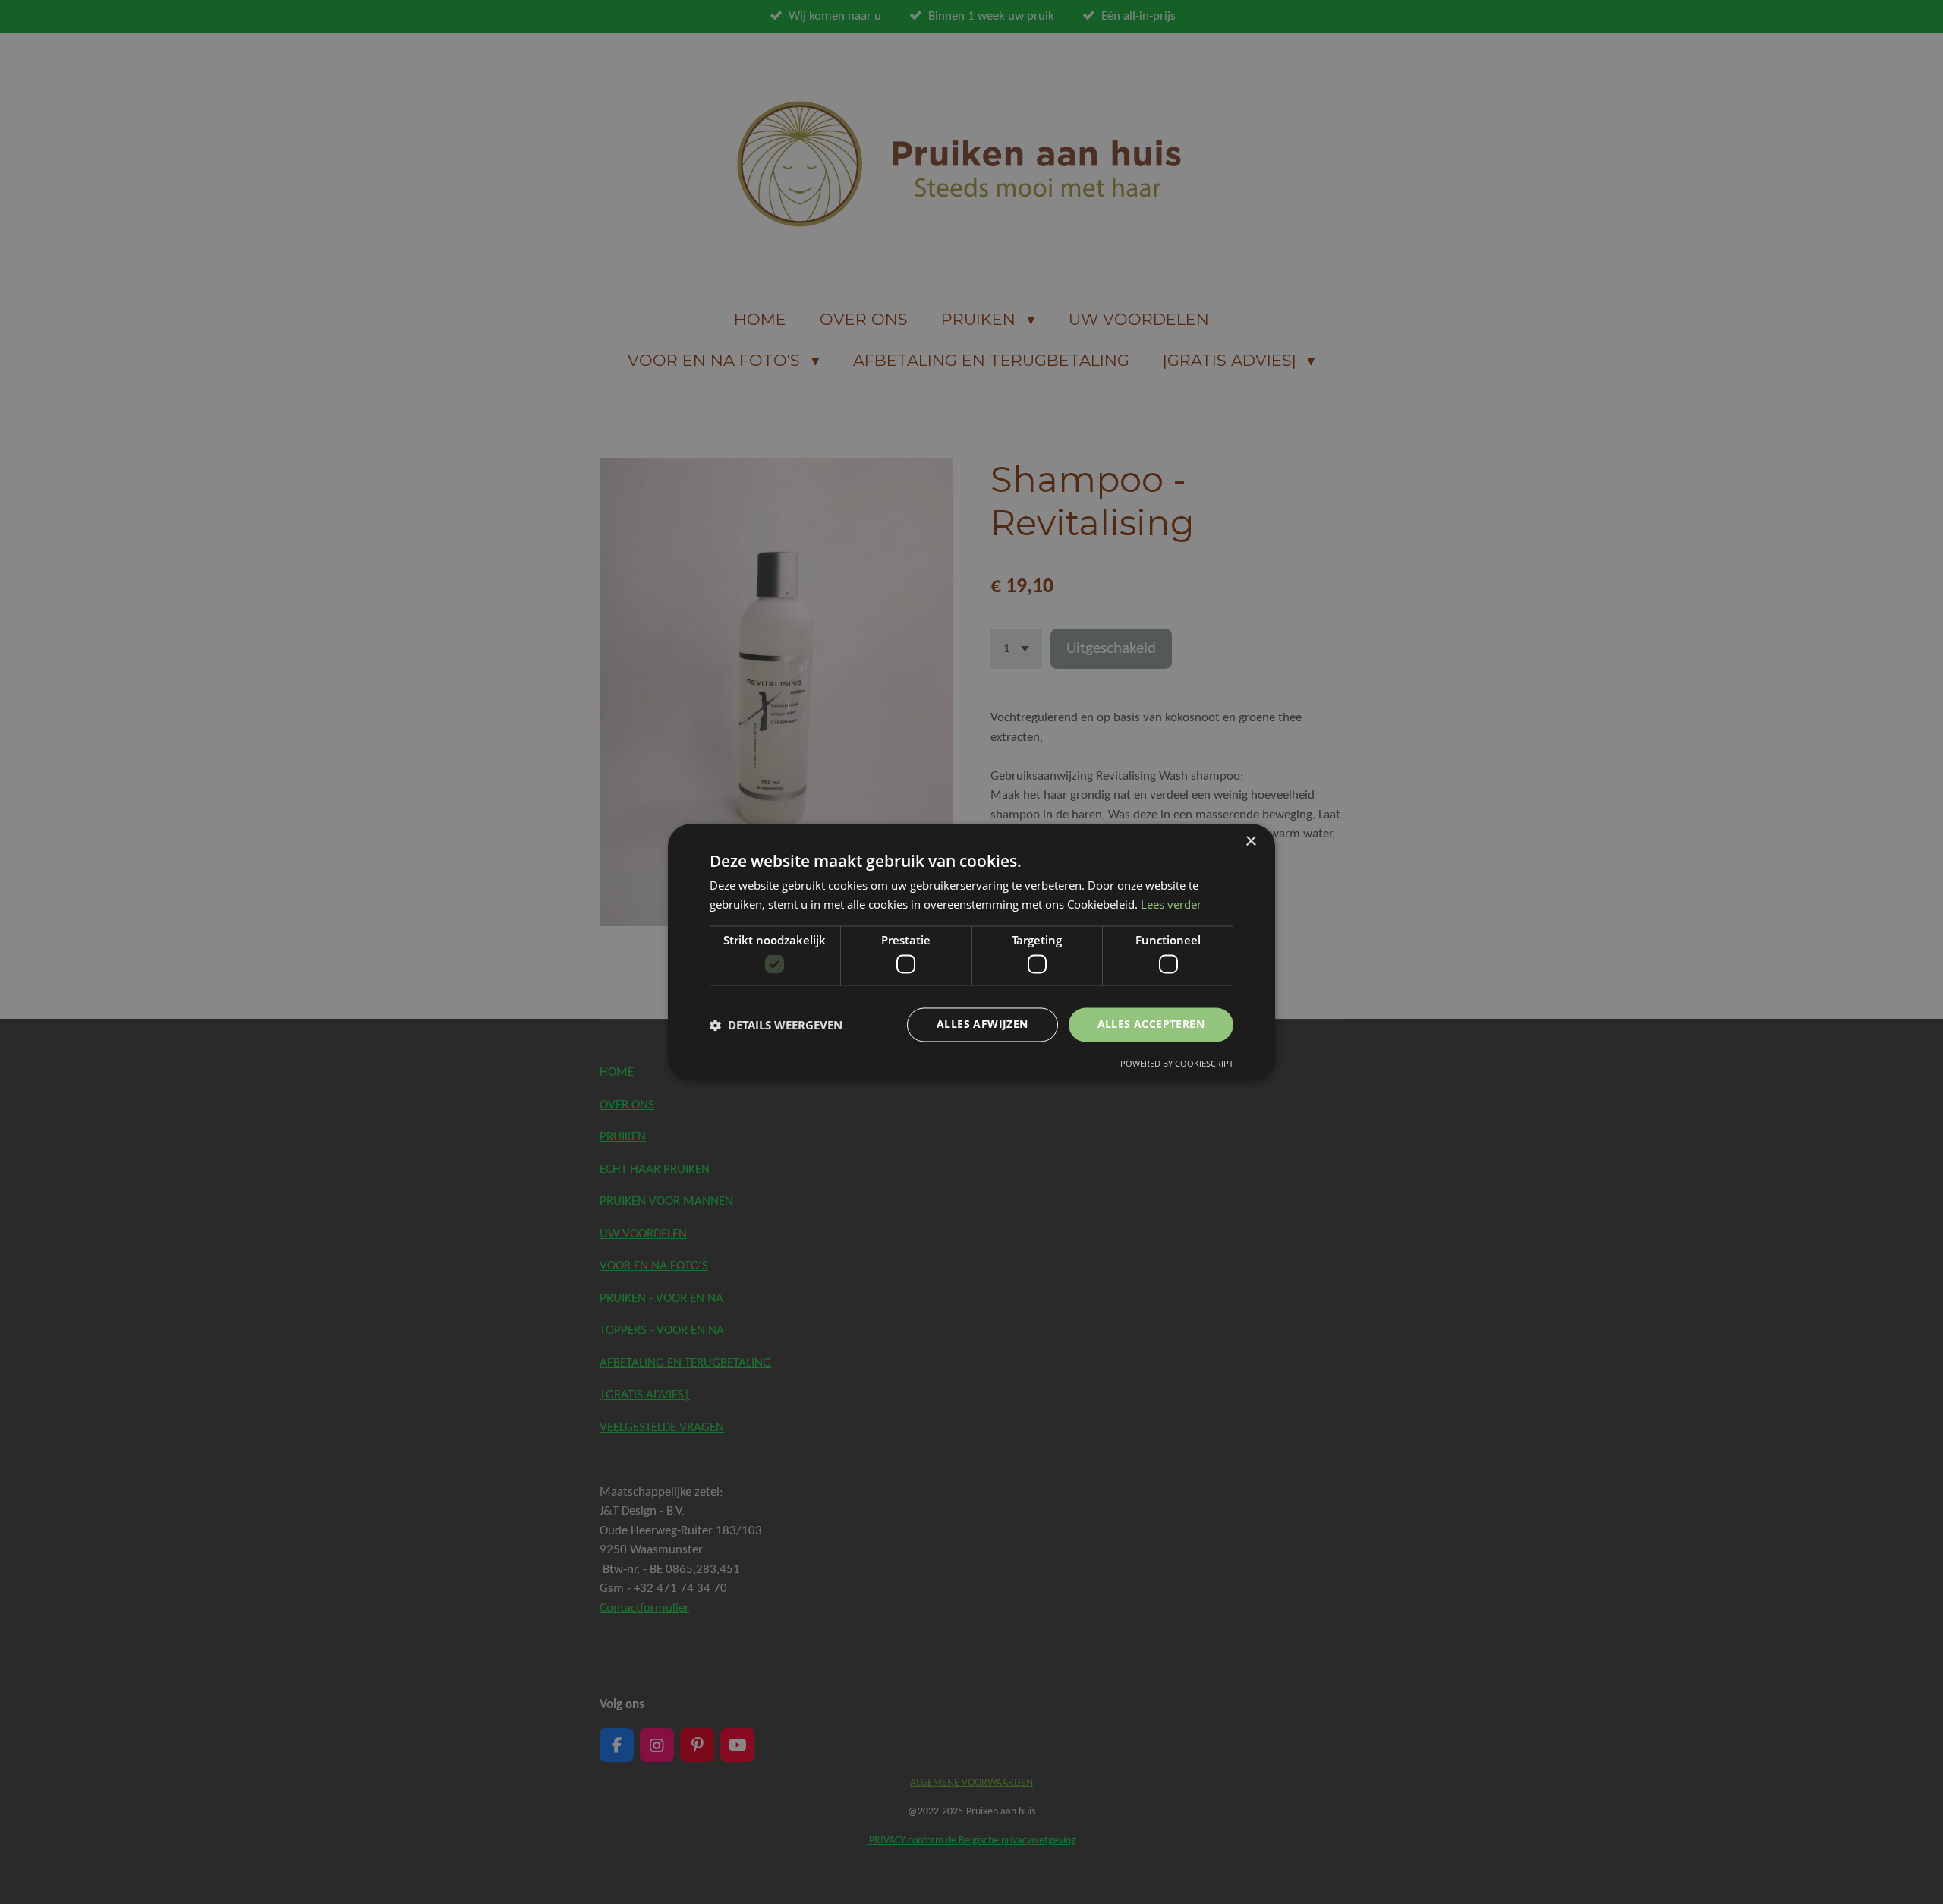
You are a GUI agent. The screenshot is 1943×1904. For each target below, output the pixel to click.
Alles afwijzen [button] (983, 1025)
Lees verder (1171, 905)
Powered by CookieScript (1177, 1064)
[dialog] (971, 952)
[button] (776, 1025)
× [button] (1250, 842)
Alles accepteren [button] (1151, 1025)
